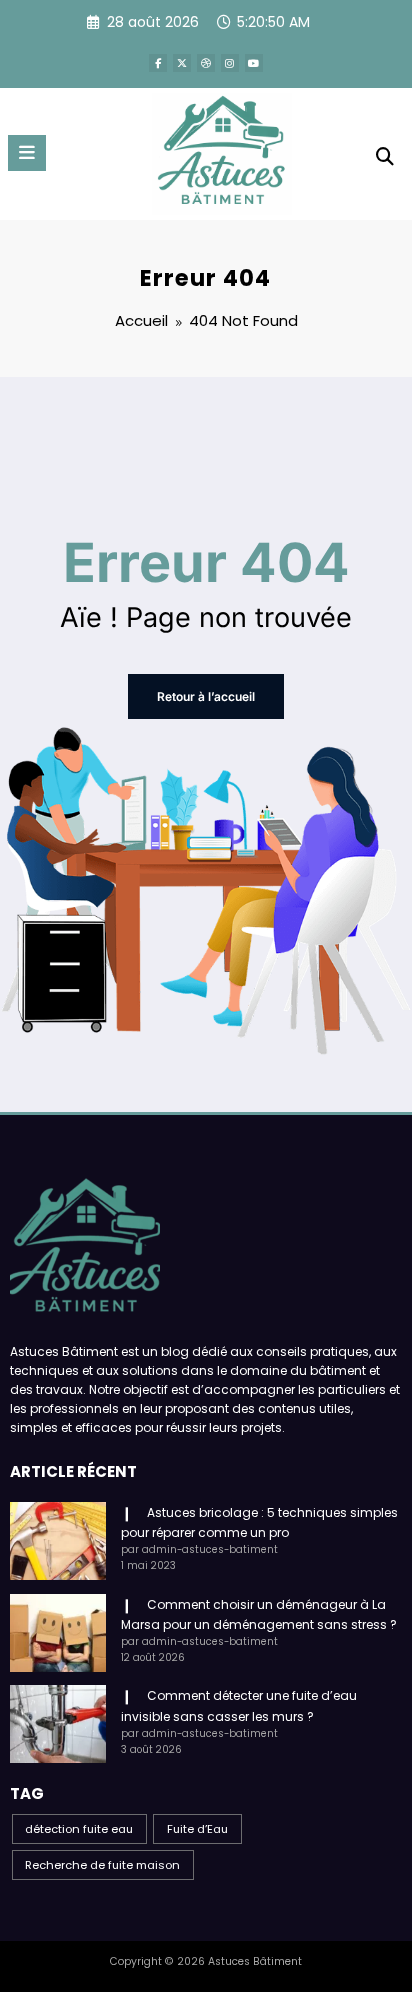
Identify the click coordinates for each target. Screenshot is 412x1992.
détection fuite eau (79, 1829)
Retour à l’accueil (206, 696)
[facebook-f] (158, 63)
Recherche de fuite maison (102, 1865)
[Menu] (27, 153)
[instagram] (230, 63)
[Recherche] (385, 156)
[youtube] (254, 63)
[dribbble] (206, 63)
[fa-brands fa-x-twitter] (182, 63)
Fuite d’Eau (197, 1829)
